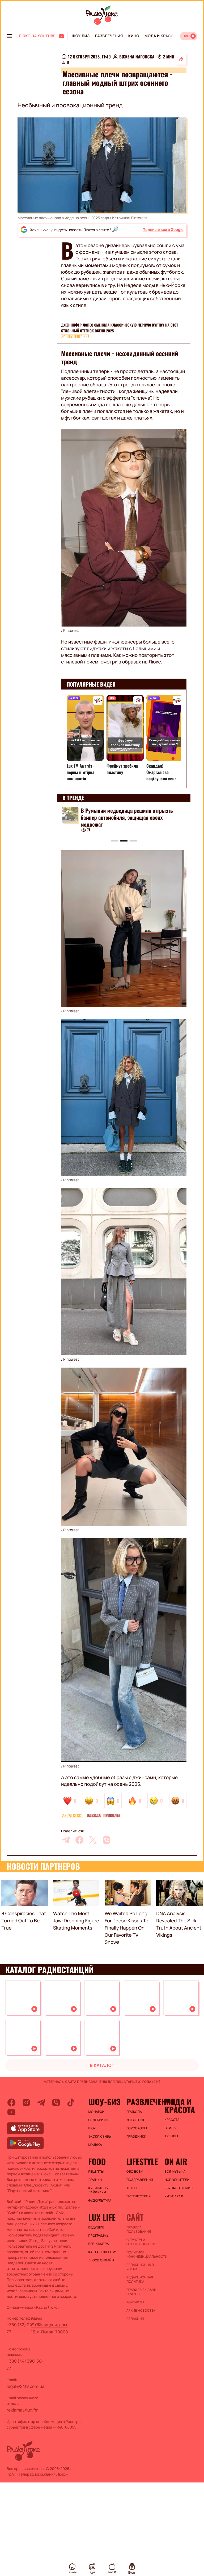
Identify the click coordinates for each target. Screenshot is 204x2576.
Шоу (92, 2128)
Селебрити (98, 2120)
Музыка (95, 2145)
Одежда (94, 1816)
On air (176, 2162)
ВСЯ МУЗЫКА (175, 2172)
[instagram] (26, 2103)
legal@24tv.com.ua (25, 2386)
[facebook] (79, 1840)
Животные (136, 2120)
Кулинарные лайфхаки (99, 2190)
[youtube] (11, 2112)
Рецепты (96, 2172)
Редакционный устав (140, 2267)
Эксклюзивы (100, 2137)
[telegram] (66, 1840)
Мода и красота (161, 36)
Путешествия (139, 2196)
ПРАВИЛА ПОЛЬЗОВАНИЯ (139, 2230)
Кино (134, 36)
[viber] (107, 1840)
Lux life (102, 2217)
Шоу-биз (81, 36)
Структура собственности (141, 2242)
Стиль (170, 2128)
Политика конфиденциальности (143, 2254)
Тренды (171, 2136)
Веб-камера (99, 2244)
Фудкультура (100, 2201)
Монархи (97, 2112)
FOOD (97, 2162)
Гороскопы (137, 2128)
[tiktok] (71, 2103)
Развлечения (109, 36)
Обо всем (135, 2172)
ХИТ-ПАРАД (174, 2196)
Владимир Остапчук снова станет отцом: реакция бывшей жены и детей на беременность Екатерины (127, 817)
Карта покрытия (103, 2252)
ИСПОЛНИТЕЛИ (177, 2180)
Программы (99, 2236)
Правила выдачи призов (141, 2292)
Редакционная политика (140, 2279)
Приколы (112, 1816)
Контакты (135, 2302)
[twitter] (93, 1840)
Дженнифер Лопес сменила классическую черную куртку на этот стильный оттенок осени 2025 (120, 328)
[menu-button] (9, 36)
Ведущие (96, 2227)
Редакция (135, 2319)
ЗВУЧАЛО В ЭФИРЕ (179, 2188)
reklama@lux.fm (23, 2410)
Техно (132, 2188)
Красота (172, 2120)
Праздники (136, 2137)
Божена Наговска (137, 57)
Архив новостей (141, 2311)
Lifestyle (142, 2162)
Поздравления (140, 2180)
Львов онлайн (101, 2260)
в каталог (102, 2065)
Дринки (95, 2180)
